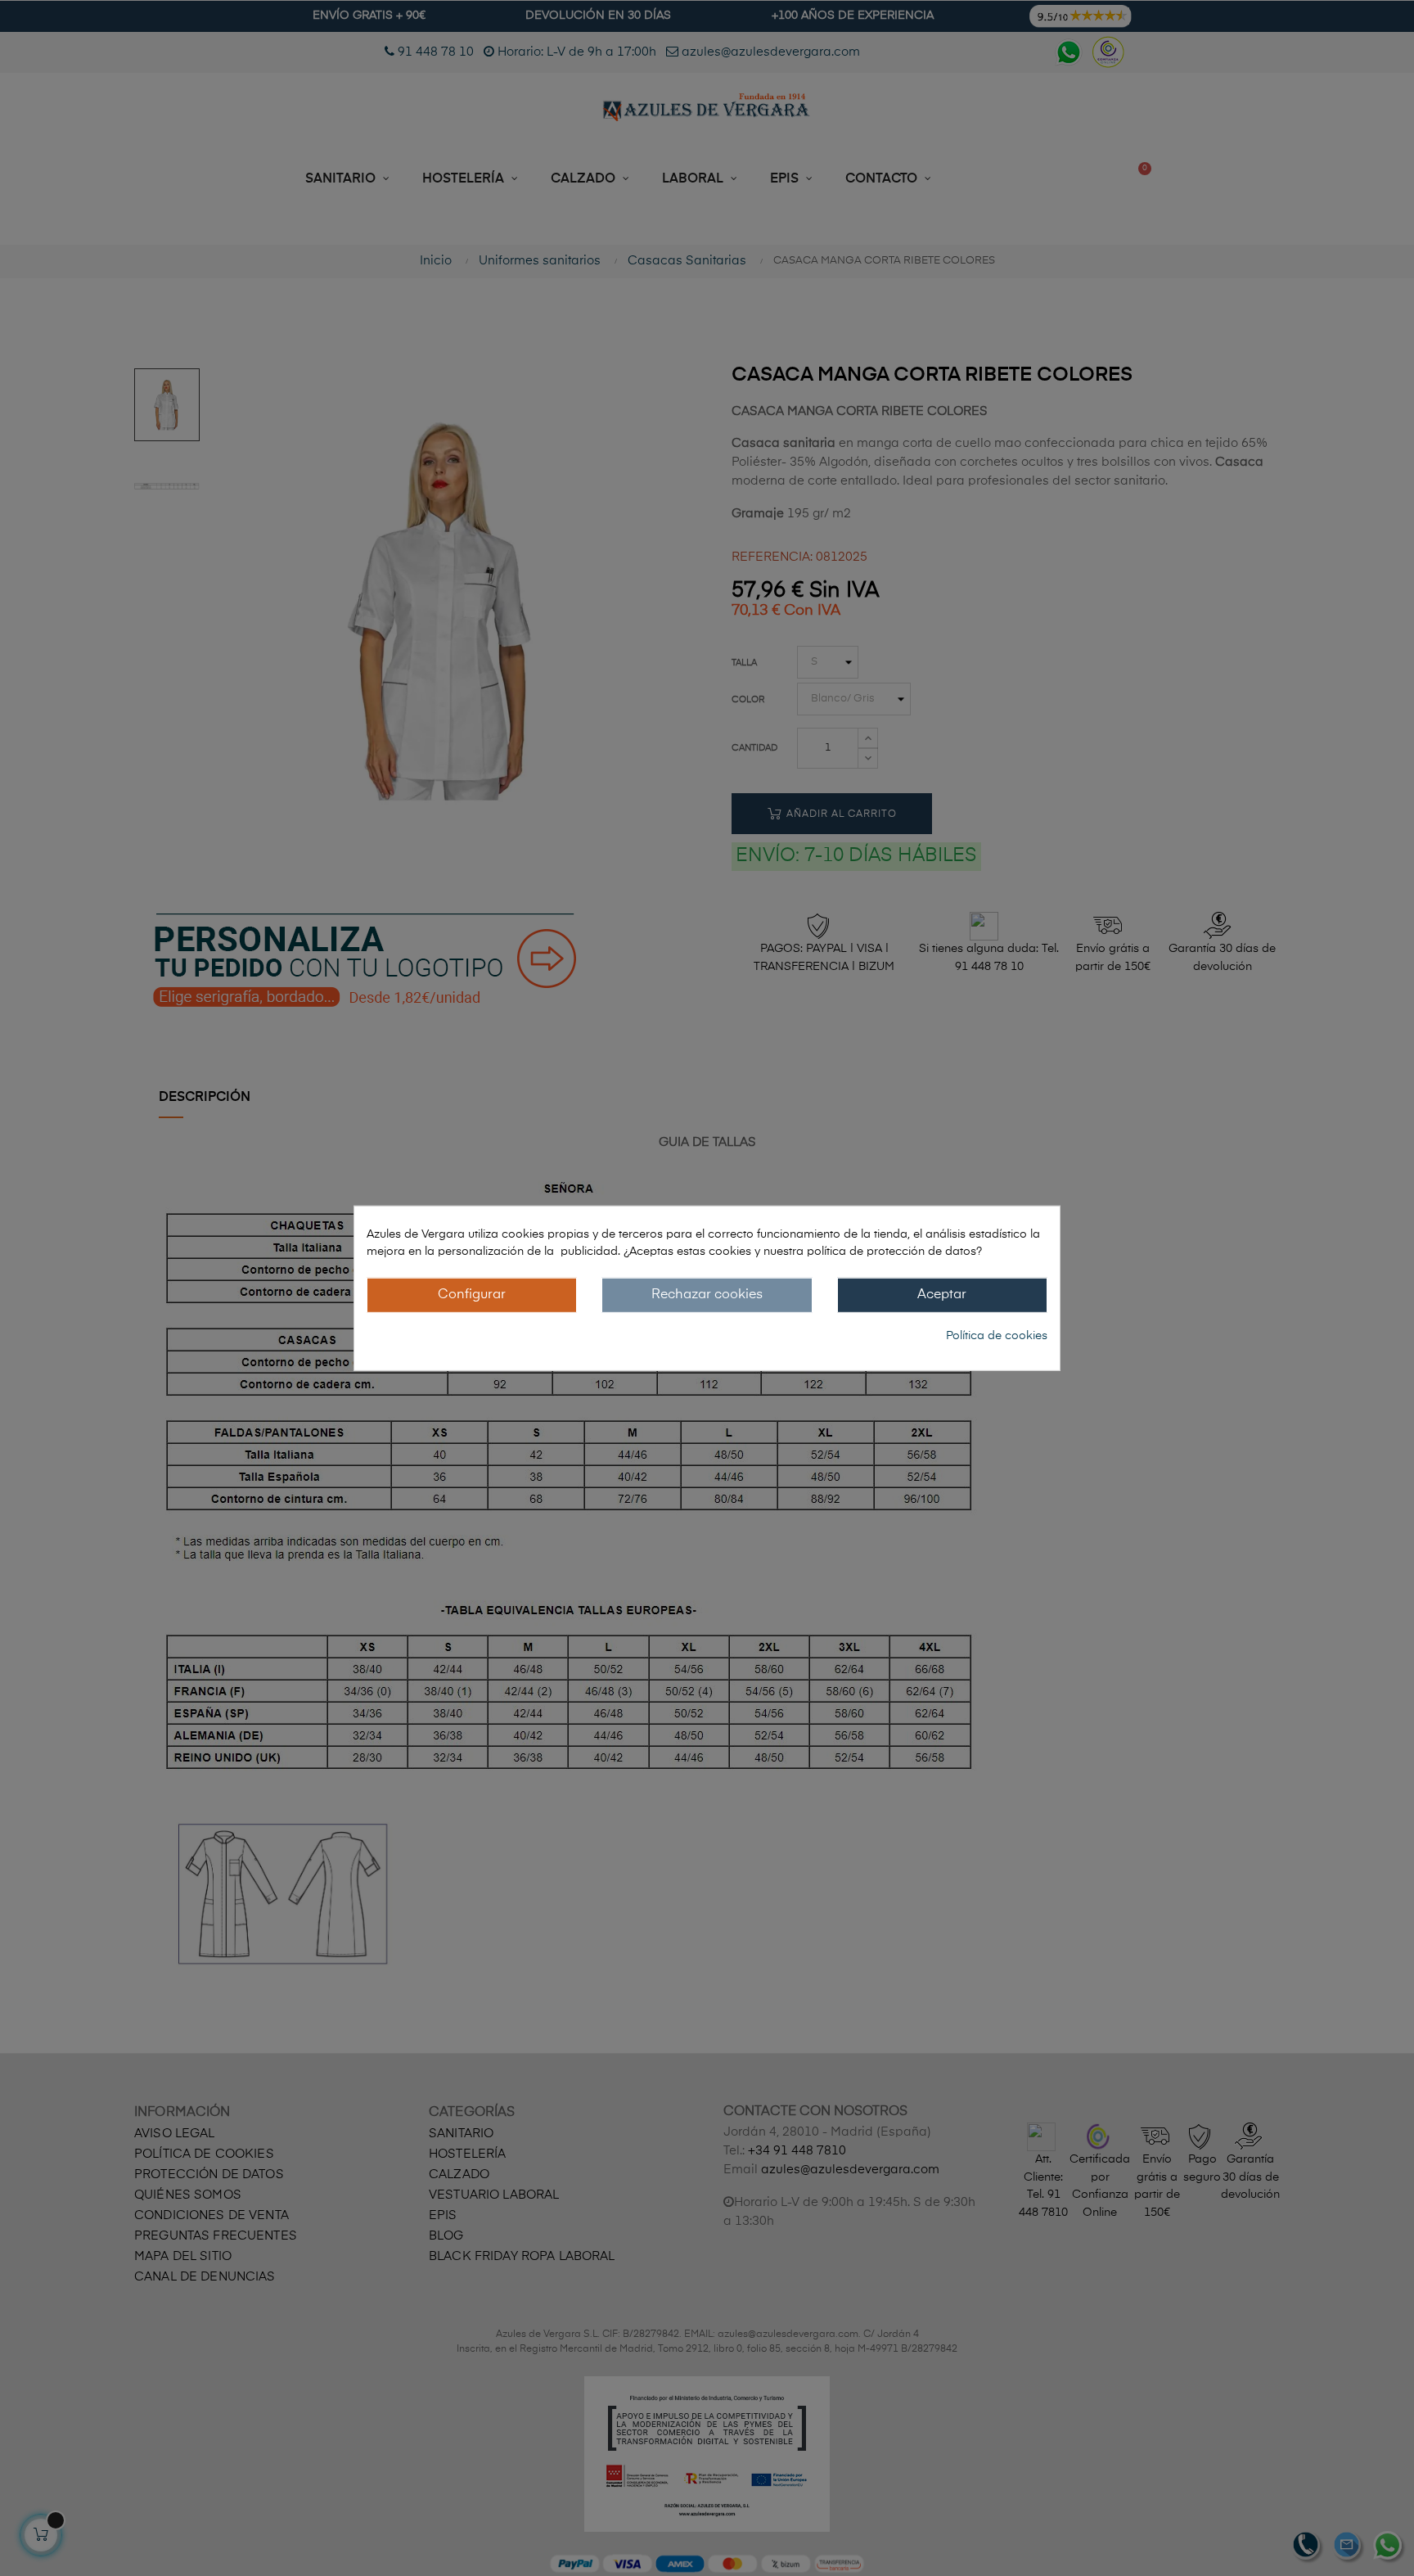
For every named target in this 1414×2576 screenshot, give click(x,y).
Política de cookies (997, 1336)
